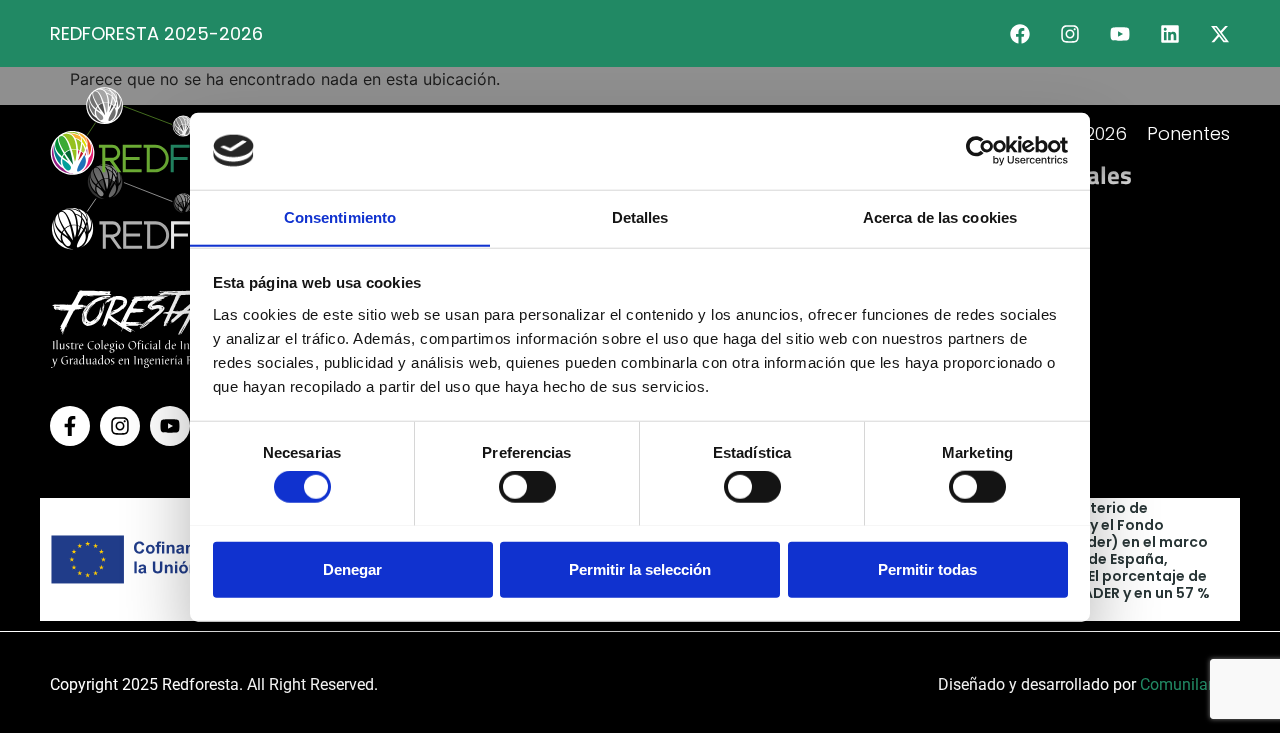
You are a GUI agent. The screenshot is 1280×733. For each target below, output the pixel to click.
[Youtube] (1120, 34)
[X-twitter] (1220, 34)
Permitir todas (927, 568)
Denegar (352, 568)
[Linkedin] (1170, 34)
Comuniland (1183, 684)
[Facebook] (1020, 34)
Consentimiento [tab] (340, 216)
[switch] (527, 486)
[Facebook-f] (70, 426)
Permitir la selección (640, 568)
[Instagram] (1070, 34)
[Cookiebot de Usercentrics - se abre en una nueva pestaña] (980, 151)
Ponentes (1188, 133)
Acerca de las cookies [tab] (940, 216)
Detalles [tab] (640, 216)
